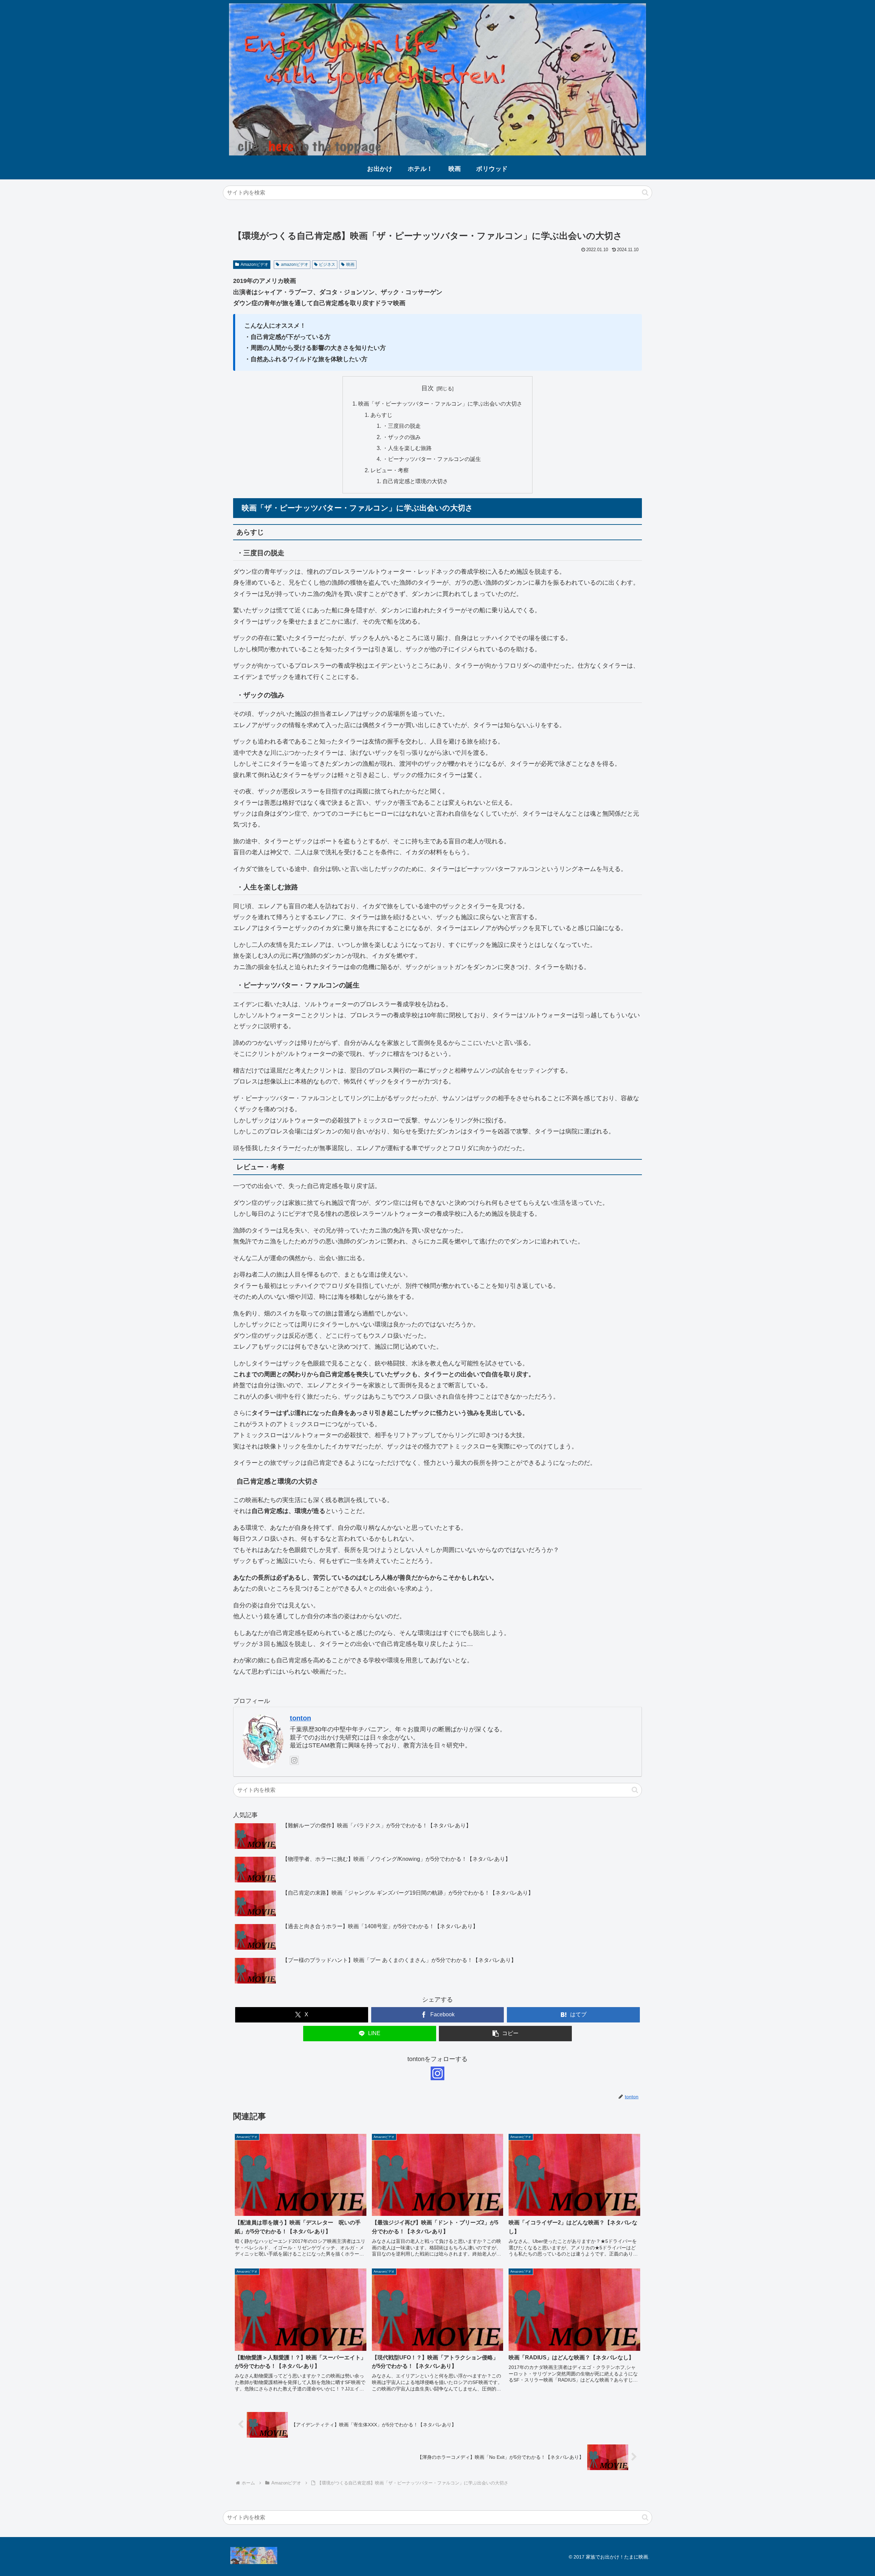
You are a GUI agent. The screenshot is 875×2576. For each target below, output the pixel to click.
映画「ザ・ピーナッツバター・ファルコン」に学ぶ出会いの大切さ (440, 404)
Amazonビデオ (254, 264)
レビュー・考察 (390, 470)
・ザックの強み (402, 437)
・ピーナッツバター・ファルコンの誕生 (432, 459)
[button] (645, 193)
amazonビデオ (295, 264)
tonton (300, 1718)
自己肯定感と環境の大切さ (415, 481)
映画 (350, 264)
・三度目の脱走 (402, 426)
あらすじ (381, 415)
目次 (428, 388)
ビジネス (327, 264)
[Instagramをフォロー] (294, 1760)
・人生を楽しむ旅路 (407, 448)
